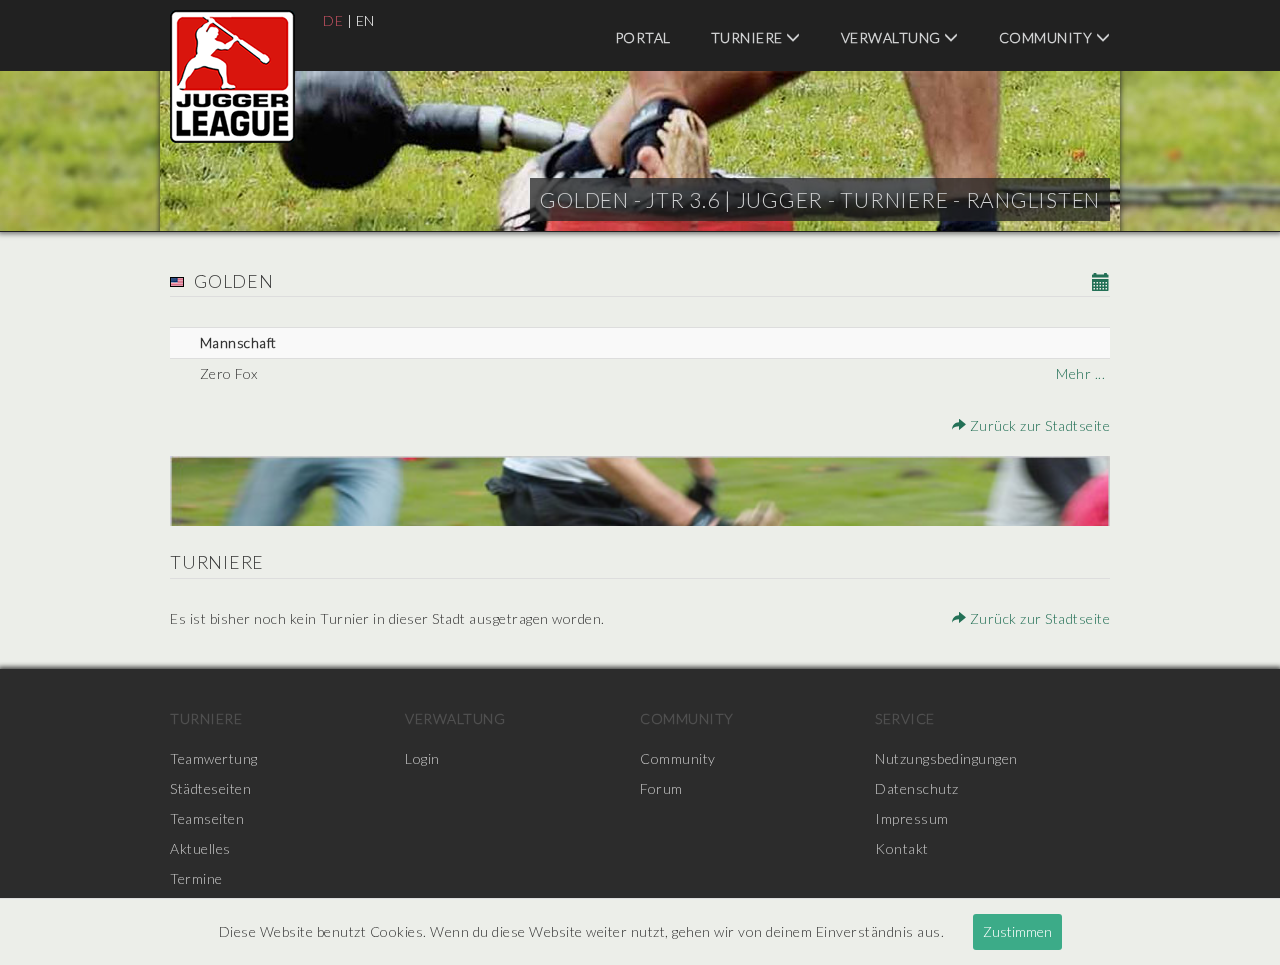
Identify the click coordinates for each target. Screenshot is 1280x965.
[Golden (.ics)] (1101, 283)
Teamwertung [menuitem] (214, 758)
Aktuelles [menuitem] (200, 848)
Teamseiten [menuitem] (207, 818)
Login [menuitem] (422, 758)
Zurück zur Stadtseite (1038, 425)
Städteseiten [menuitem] (210, 788)
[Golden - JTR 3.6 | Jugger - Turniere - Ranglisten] (232, 76)
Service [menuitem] (905, 718)
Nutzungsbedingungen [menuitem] (946, 758)
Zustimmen (1017, 931)
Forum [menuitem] (661, 788)
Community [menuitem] (1047, 37)
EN (365, 20)
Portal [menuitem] (643, 37)
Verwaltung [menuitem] (893, 37)
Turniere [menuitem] (749, 37)
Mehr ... (1080, 373)
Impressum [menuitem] (912, 818)
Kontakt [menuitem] (902, 848)
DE (333, 20)
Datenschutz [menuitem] (917, 788)
